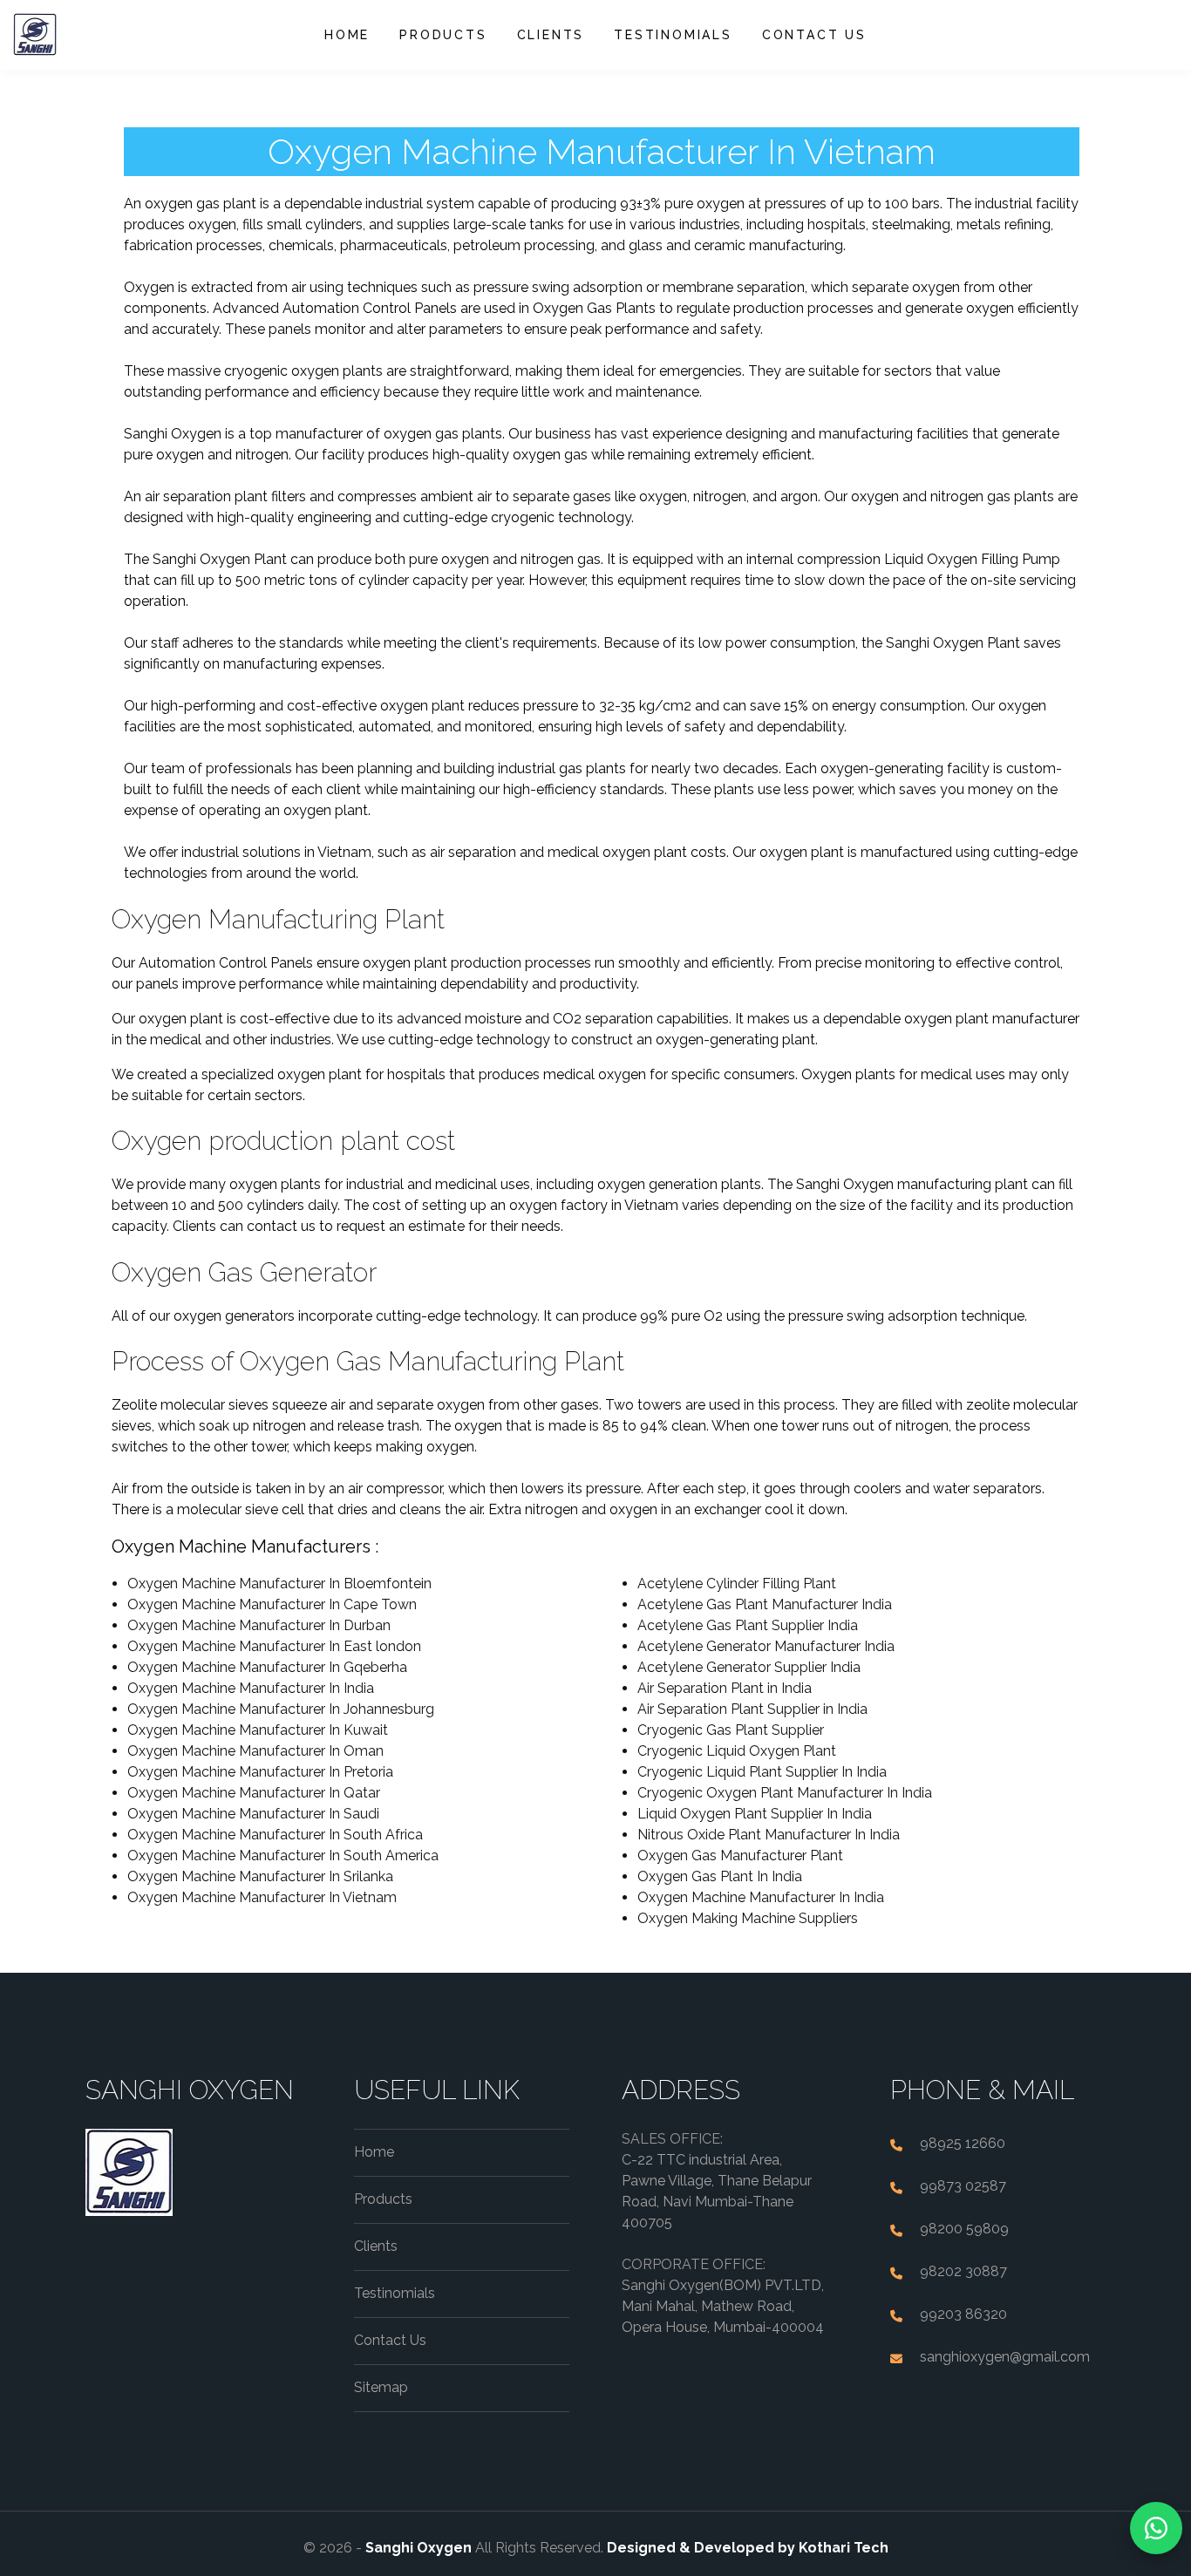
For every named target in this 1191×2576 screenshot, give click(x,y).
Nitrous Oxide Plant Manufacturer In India (769, 1835)
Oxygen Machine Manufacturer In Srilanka (260, 1876)
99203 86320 (963, 2314)
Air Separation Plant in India (725, 1688)
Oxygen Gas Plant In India (720, 1876)
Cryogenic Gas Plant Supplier (731, 1730)
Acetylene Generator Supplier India (749, 1667)
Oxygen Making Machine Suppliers (748, 1918)
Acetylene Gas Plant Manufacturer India (765, 1604)
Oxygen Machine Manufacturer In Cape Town (272, 1604)
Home (347, 35)
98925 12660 (963, 2143)
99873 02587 (963, 2186)
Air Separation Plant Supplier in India (752, 1709)
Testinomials (673, 35)
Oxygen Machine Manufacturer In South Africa (275, 1835)
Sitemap (381, 2387)
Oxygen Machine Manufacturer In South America (283, 1856)
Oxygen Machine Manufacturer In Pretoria (260, 1772)
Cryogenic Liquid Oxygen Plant (737, 1751)
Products (443, 35)
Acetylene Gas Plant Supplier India (748, 1625)
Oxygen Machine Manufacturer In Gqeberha (267, 1667)
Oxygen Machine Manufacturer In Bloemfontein (279, 1584)
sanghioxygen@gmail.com (1005, 2357)
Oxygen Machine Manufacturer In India (251, 1688)
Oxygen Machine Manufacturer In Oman (255, 1751)
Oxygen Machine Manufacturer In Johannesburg (281, 1709)
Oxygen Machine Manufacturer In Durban (259, 1625)
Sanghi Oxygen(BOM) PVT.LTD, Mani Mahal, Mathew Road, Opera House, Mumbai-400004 (723, 2306)
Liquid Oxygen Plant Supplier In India (755, 1814)
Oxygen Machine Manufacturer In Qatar (254, 1793)
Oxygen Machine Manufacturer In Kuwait (258, 1730)
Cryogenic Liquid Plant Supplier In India (762, 1772)
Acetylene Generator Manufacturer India (766, 1646)
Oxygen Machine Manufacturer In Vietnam (262, 1897)
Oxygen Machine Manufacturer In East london (274, 1646)
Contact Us (814, 35)
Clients (551, 35)
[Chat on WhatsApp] (1156, 2528)
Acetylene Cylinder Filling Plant (737, 1584)
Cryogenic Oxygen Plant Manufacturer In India (785, 1793)
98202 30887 (963, 2271)
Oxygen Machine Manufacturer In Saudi (253, 1814)
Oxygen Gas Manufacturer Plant (740, 1856)
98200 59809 (964, 2229)
